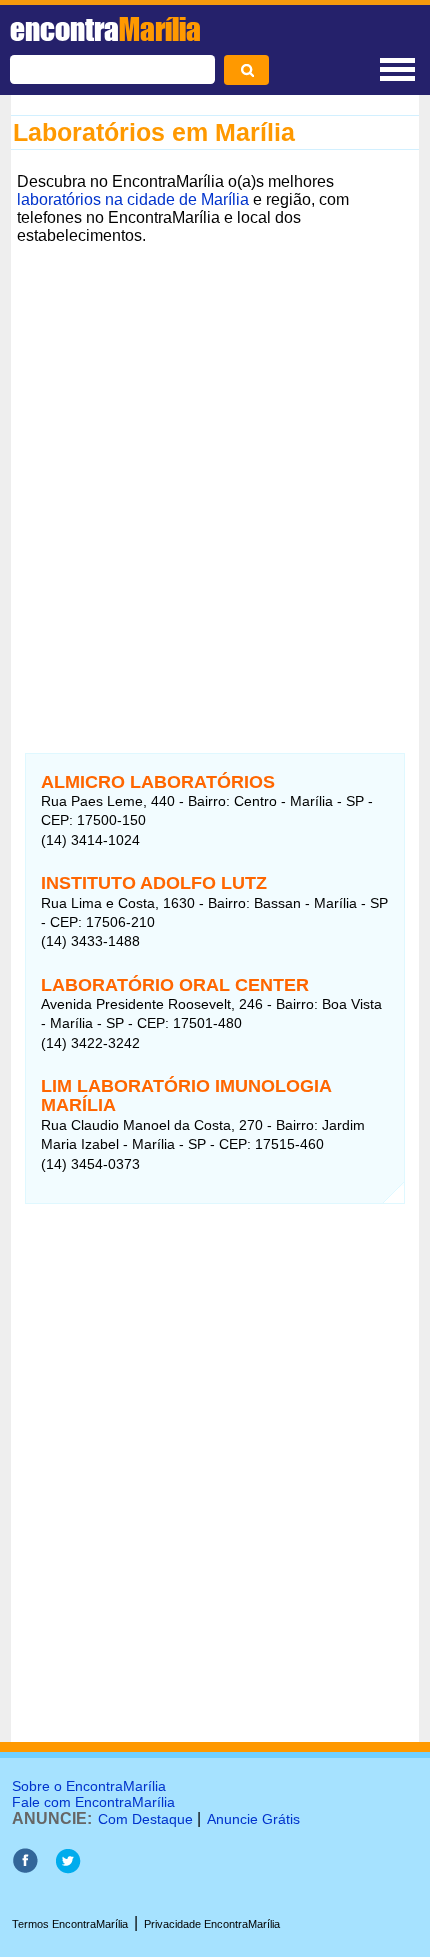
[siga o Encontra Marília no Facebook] (25, 1868)
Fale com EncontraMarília (93, 1802)
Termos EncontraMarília (70, 1924)
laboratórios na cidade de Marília (133, 199)
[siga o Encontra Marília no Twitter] (67, 1868)
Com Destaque (145, 1819)
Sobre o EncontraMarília (89, 1786)
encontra (105, 29)
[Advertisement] (215, 466)
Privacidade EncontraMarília (212, 1924)
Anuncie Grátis (253, 1819)
